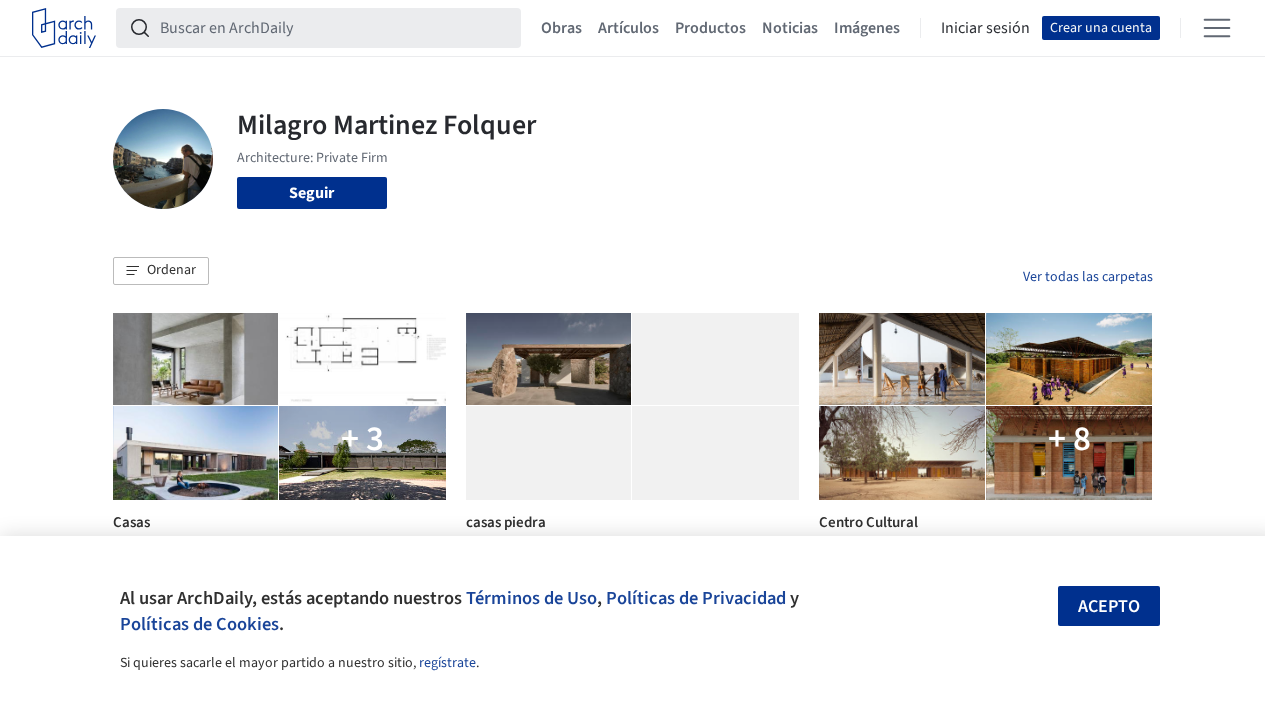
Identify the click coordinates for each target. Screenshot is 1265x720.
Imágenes (867, 28)
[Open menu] (1217, 28)
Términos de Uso (531, 598)
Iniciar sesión (985, 28)
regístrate (447, 663)
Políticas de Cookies (199, 624)
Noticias (790, 28)
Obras (561, 28)
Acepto (1109, 606)
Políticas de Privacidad (696, 598)
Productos (710, 28)
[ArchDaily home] (64, 28)
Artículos (628, 28)
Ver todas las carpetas (1088, 277)
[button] (161, 271)
